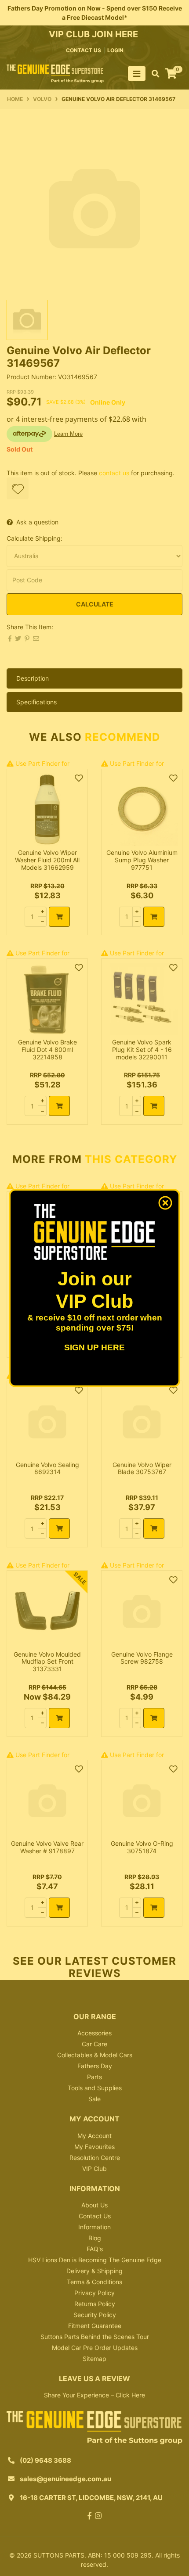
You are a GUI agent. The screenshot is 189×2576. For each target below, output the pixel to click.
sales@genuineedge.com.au (65, 2479)
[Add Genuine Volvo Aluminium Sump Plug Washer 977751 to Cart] (154, 917)
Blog (95, 2238)
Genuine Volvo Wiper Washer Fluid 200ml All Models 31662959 (47, 860)
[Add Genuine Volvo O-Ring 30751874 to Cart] (154, 1908)
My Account (94, 2136)
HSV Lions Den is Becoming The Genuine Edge (95, 2260)
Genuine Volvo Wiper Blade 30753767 (142, 1468)
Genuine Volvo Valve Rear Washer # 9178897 (47, 1847)
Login (115, 50)
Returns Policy (95, 2304)
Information (94, 2227)
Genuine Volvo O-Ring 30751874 (142, 1847)
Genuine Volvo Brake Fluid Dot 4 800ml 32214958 (47, 1049)
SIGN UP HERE (94, 1347)
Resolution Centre (95, 2158)
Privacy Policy (94, 2293)
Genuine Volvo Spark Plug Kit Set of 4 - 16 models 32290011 (142, 1049)
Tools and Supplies (95, 2088)
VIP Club (94, 2169)
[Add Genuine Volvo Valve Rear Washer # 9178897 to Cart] (59, 1908)
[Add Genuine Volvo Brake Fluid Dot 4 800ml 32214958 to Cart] (59, 1106)
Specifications (36, 702)
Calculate (95, 604)
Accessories (94, 2033)
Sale (94, 2099)
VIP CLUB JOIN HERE (94, 34)
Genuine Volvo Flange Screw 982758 (142, 1658)
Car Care (94, 2044)
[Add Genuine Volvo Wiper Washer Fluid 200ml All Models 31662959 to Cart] (59, 917)
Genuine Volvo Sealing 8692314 (47, 1468)
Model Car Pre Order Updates (95, 2348)
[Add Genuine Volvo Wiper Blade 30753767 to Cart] (154, 1528)
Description (33, 678)
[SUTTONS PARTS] (55, 73)
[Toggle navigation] (137, 74)
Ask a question (37, 522)
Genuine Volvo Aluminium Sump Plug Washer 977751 (142, 860)
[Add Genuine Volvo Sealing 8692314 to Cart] (59, 1528)
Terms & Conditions (94, 2282)
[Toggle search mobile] (153, 74)
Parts (94, 2077)
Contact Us (95, 2216)
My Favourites (94, 2147)
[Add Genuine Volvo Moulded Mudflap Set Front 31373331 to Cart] (59, 1718)
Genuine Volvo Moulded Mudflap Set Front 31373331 (47, 1662)
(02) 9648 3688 (45, 2460)
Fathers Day (95, 2066)
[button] (18, 488)
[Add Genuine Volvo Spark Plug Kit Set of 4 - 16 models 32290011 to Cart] (154, 1106)
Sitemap (94, 2359)
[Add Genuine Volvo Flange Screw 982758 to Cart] (154, 1718)
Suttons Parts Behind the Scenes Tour (95, 2337)
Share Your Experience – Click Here (94, 2395)
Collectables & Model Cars (95, 2055)
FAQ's (95, 2249)
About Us (94, 2205)
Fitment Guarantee (95, 2326)
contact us (84, 50)
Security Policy (95, 2315)
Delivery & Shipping (94, 2271)
